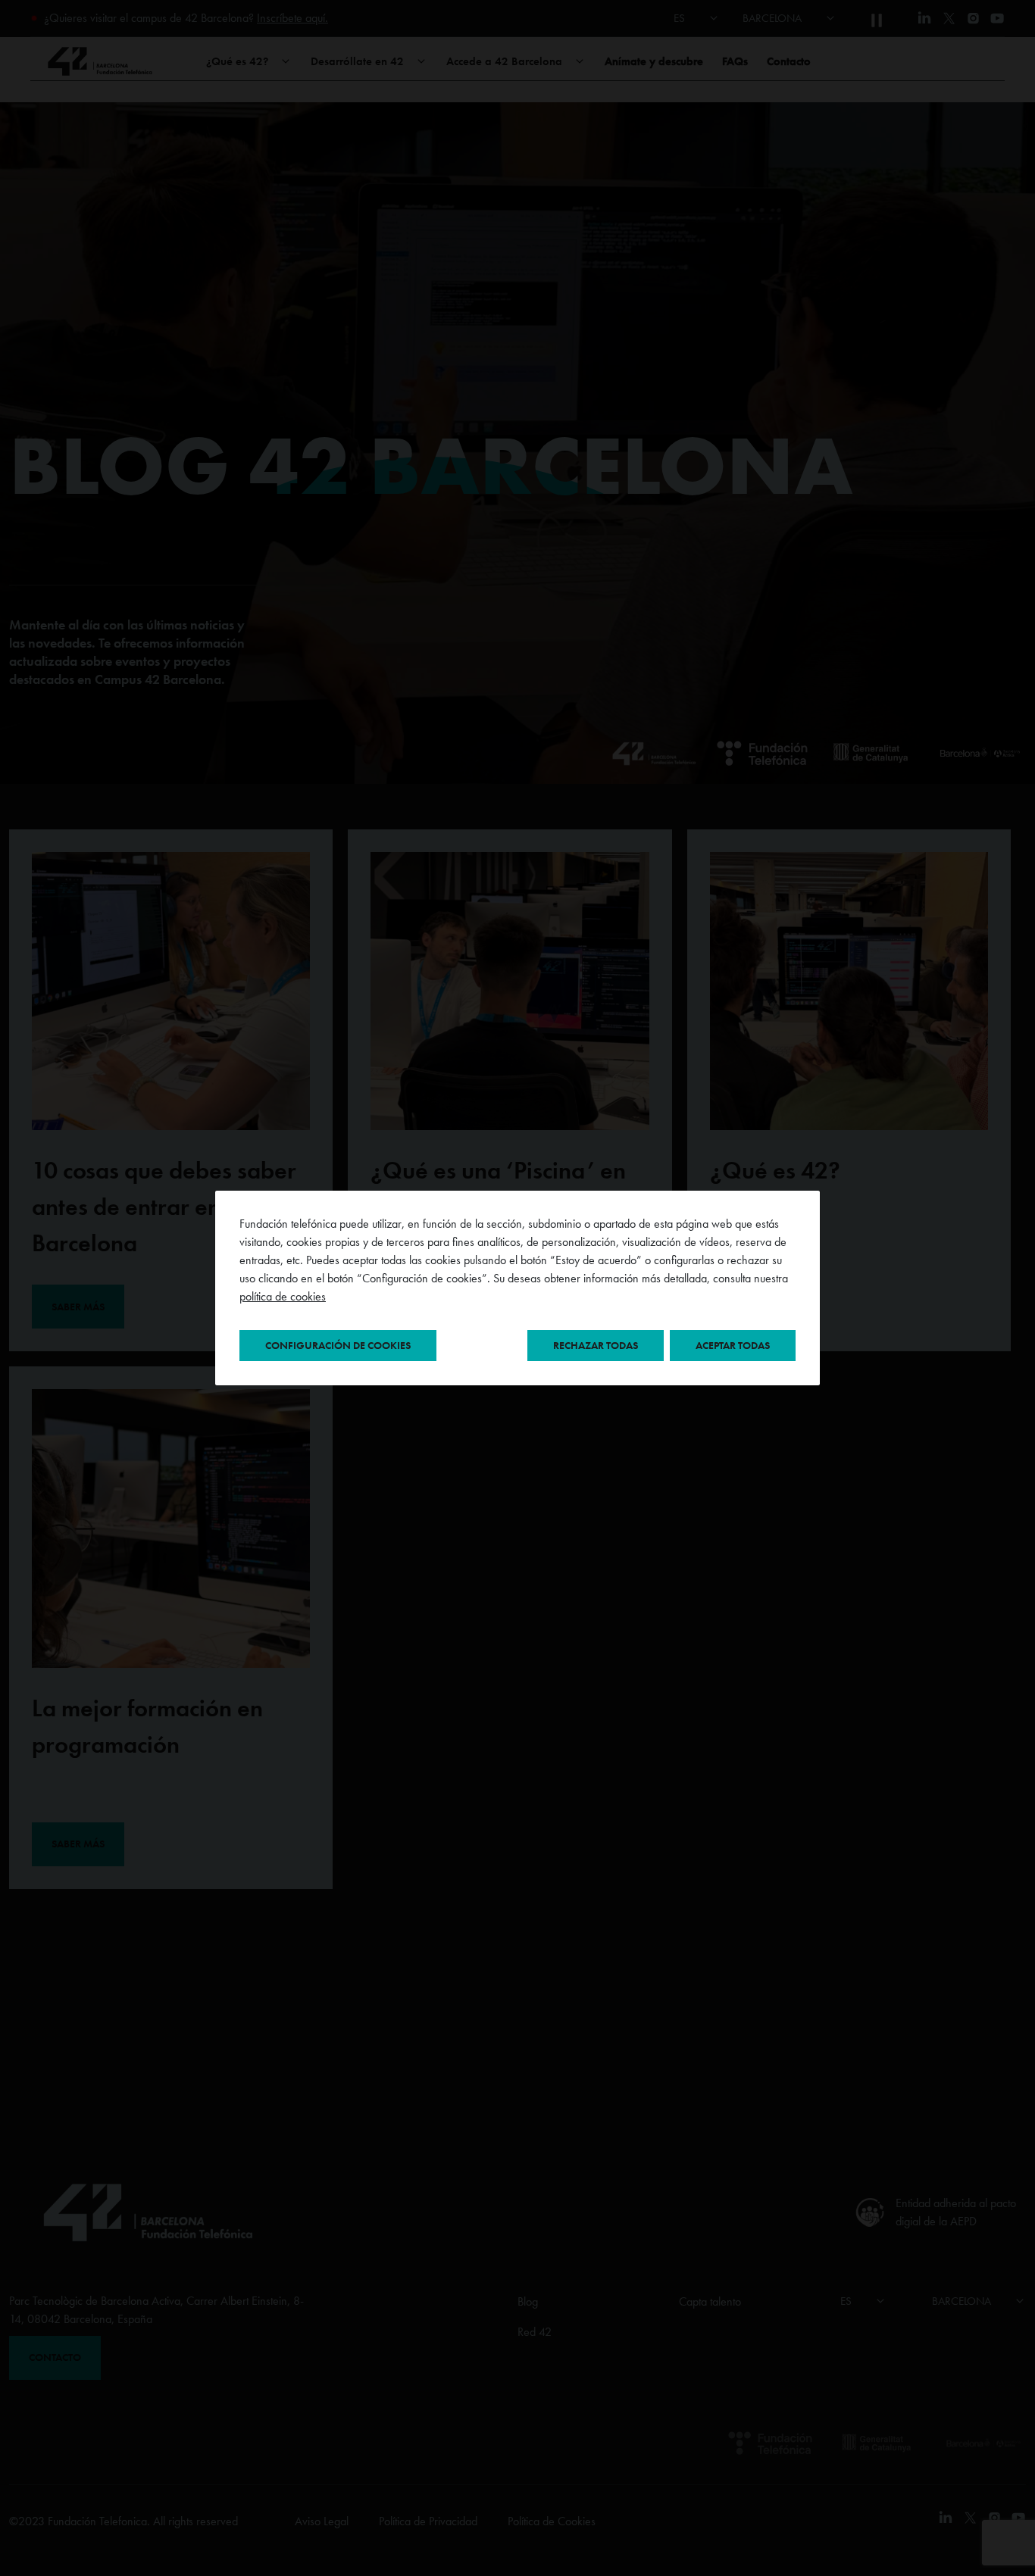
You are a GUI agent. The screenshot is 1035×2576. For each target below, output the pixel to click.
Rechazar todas (596, 1345)
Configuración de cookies (338, 1345)
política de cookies (283, 1296)
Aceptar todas (733, 1345)
